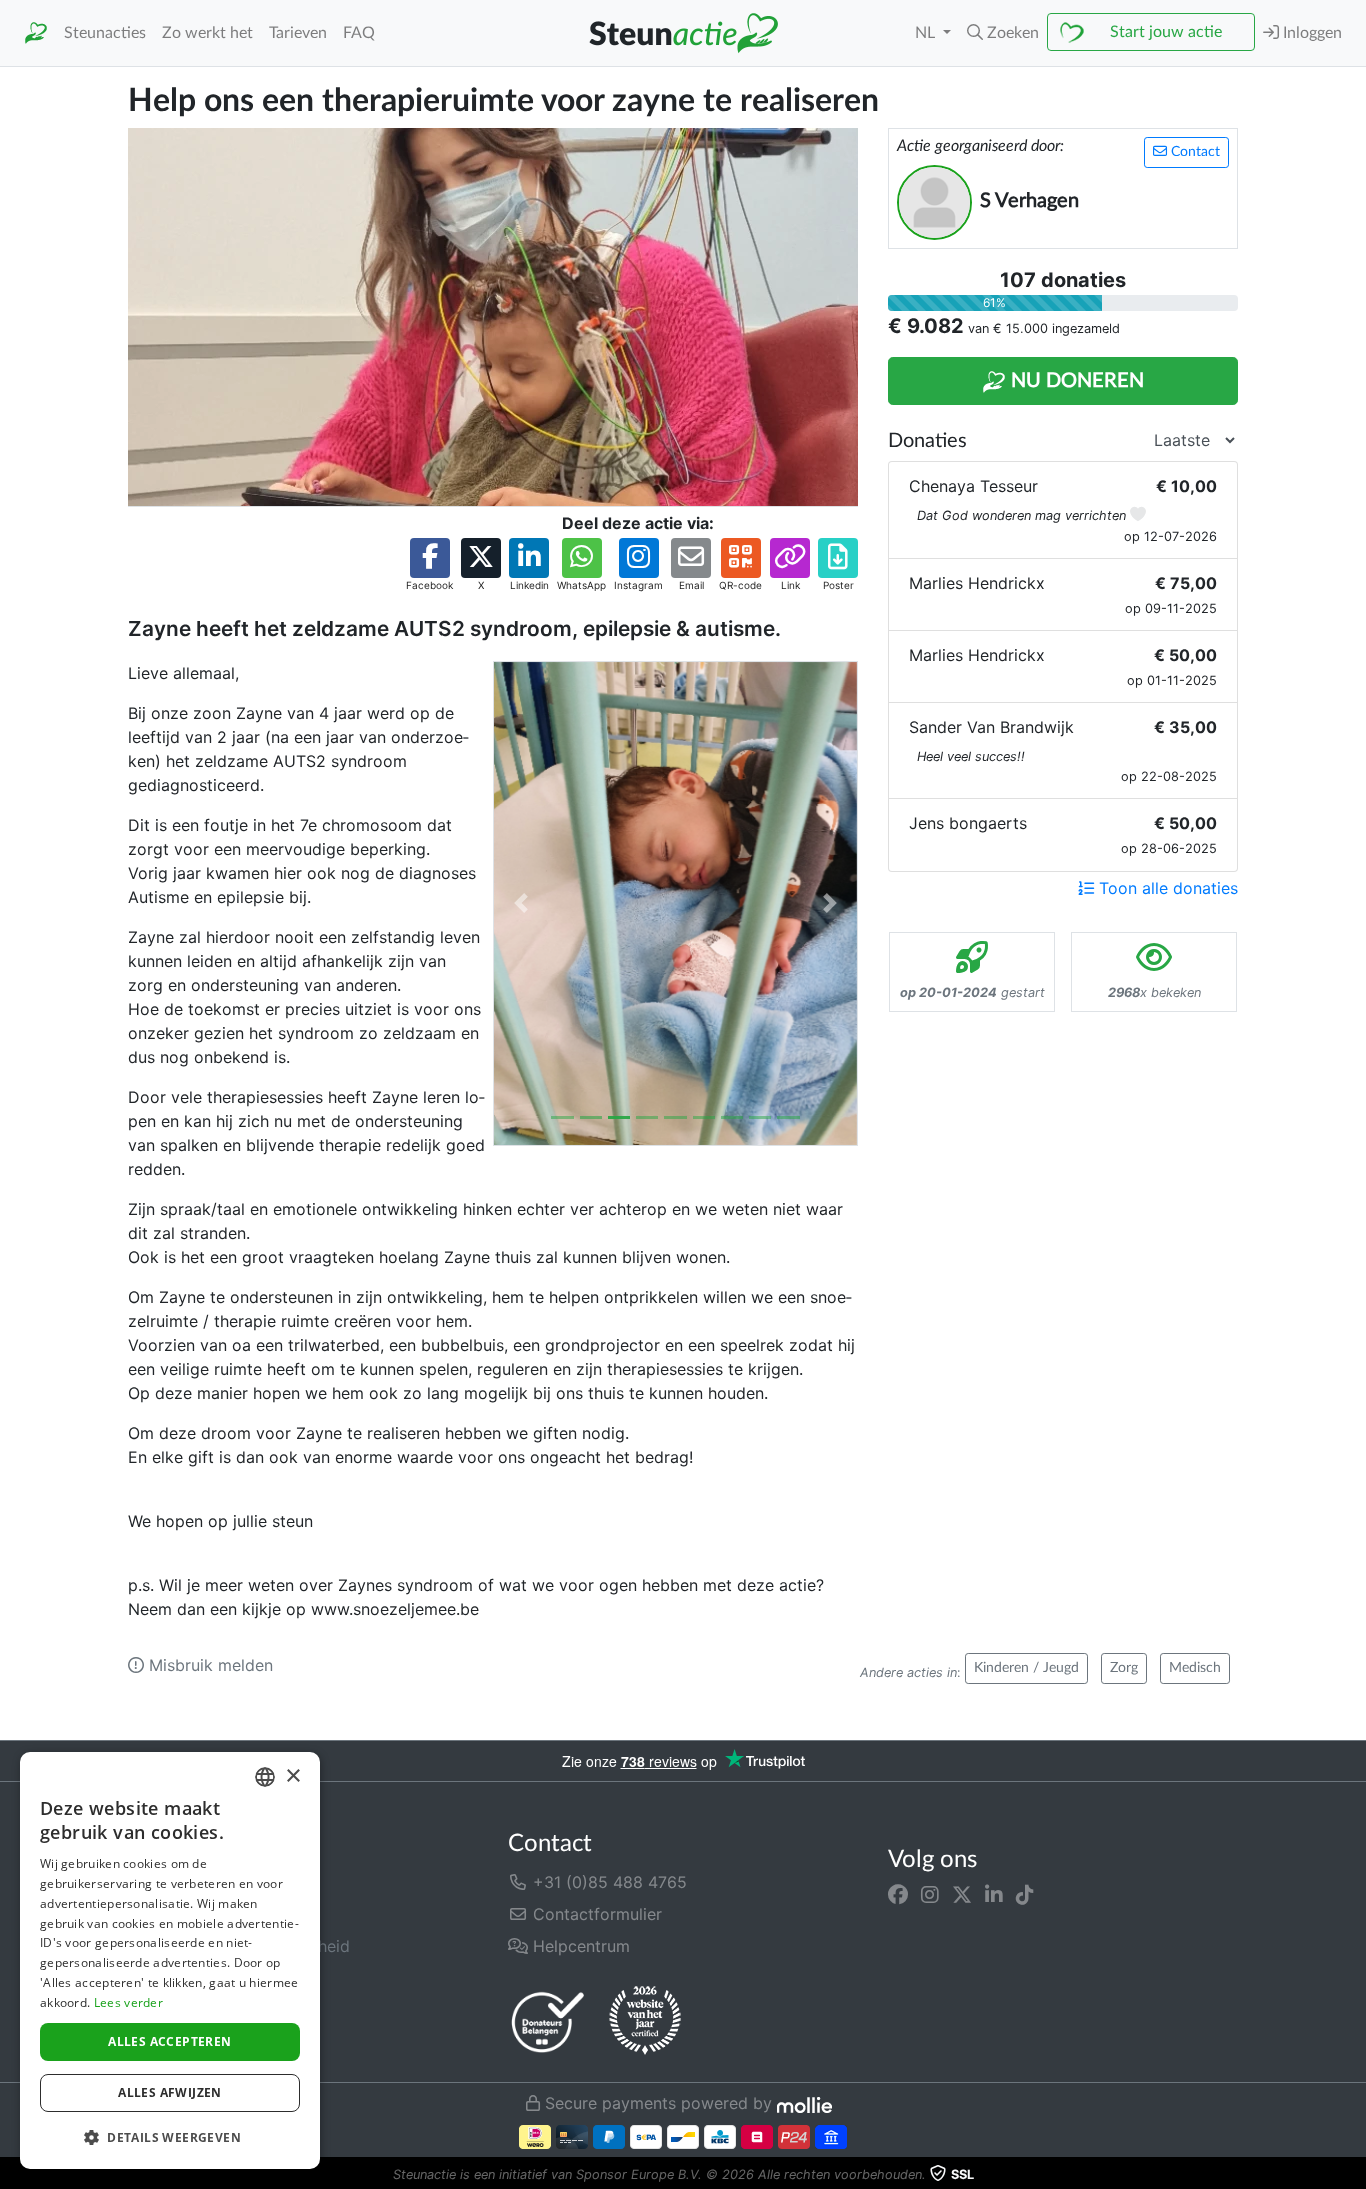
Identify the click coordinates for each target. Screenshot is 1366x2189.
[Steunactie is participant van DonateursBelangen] (548, 2021)
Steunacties (105, 33)
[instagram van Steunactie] (930, 1894)
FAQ (359, 33)
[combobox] (265, 1777)
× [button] (292, 1776)
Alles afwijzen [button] (170, 2092)
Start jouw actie (1166, 32)
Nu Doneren (1075, 381)
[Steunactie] (36, 33)
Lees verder (128, 2002)
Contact (1193, 152)
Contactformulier (595, 1914)
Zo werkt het (207, 33)
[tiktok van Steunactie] (1025, 1894)
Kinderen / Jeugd (1026, 1668)
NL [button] (927, 33)
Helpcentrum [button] (579, 1946)
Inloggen (1310, 33)
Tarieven (298, 33)
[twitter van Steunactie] (962, 1894)
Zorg (1124, 1668)
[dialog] (170, 1960)
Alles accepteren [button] (169, 2041)
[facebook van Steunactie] (898, 1894)
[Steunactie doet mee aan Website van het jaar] (645, 2021)
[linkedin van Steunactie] (994, 1894)
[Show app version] (1352, 2175)
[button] (1003, 33)
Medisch (1195, 1668)
